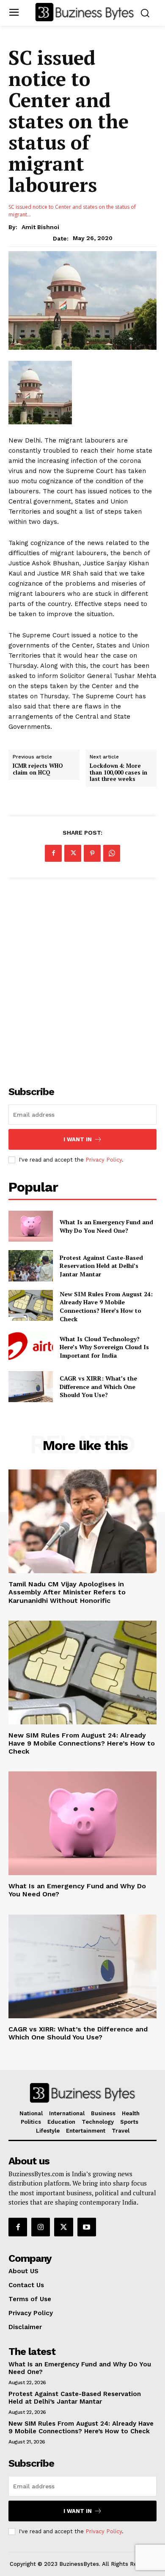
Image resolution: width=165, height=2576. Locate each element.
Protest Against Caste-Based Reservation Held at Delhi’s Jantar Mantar (101, 1266)
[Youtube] (87, 2227)
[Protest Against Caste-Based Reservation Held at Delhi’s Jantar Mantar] (31, 1266)
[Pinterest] (92, 853)
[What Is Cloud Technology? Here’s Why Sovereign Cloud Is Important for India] (31, 1347)
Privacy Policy (104, 1160)
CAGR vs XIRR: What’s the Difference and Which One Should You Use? (98, 1386)
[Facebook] (53, 853)
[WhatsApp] (112, 853)
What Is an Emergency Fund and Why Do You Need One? (106, 1226)
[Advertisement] (82, 977)
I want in (78, 1139)
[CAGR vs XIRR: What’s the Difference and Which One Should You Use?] (31, 1387)
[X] (73, 853)
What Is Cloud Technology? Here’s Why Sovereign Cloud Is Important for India (104, 1347)
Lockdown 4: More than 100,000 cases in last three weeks (118, 773)
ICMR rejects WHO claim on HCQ (38, 769)
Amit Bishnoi (40, 227)
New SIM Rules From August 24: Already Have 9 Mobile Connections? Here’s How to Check (106, 1306)
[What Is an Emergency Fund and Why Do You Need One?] (31, 1226)
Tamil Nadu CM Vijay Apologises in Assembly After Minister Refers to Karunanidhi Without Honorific (67, 1592)
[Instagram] (41, 2227)
